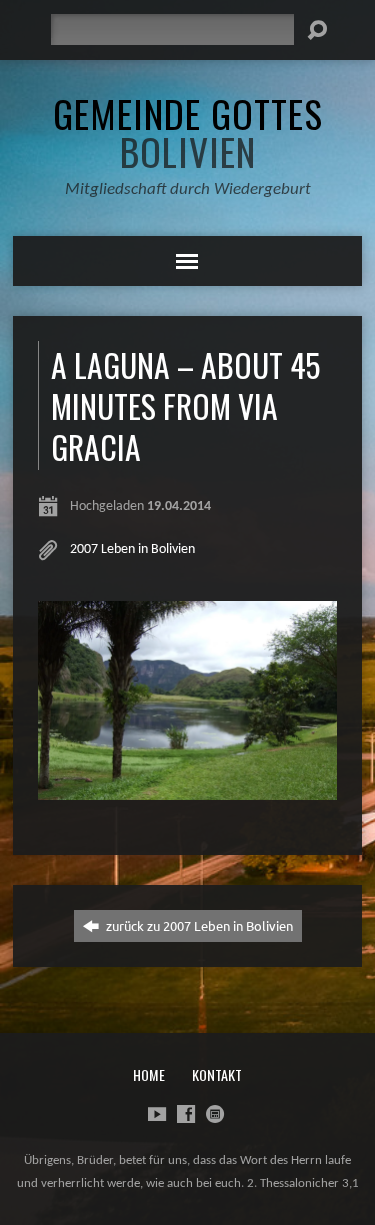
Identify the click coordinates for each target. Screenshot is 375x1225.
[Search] (317, 30)
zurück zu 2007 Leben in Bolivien (198, 925)
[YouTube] (157, 1114)
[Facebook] (186, 1114)
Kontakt (217, 1074)
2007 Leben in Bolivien (132, 549)
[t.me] (215, 1114)
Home (149, 1074)
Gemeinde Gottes (188, 132)
